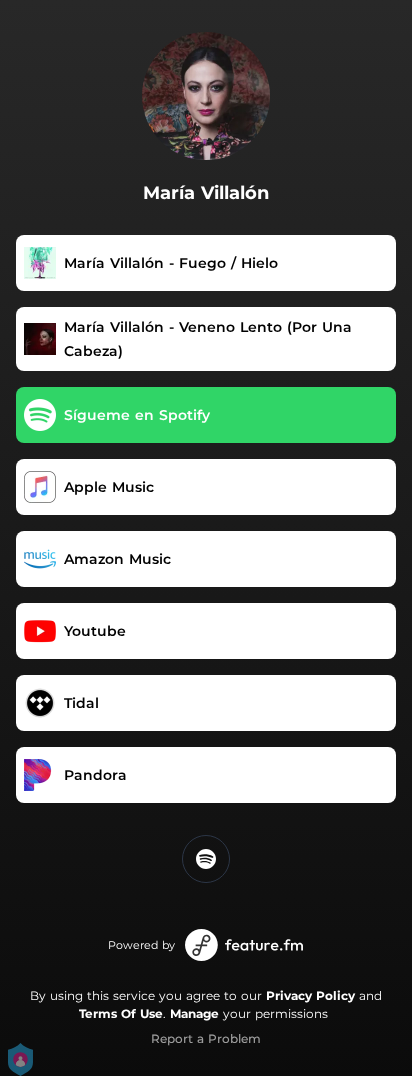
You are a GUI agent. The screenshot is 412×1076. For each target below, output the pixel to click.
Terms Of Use (121, 1013)
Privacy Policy (310, 995)
